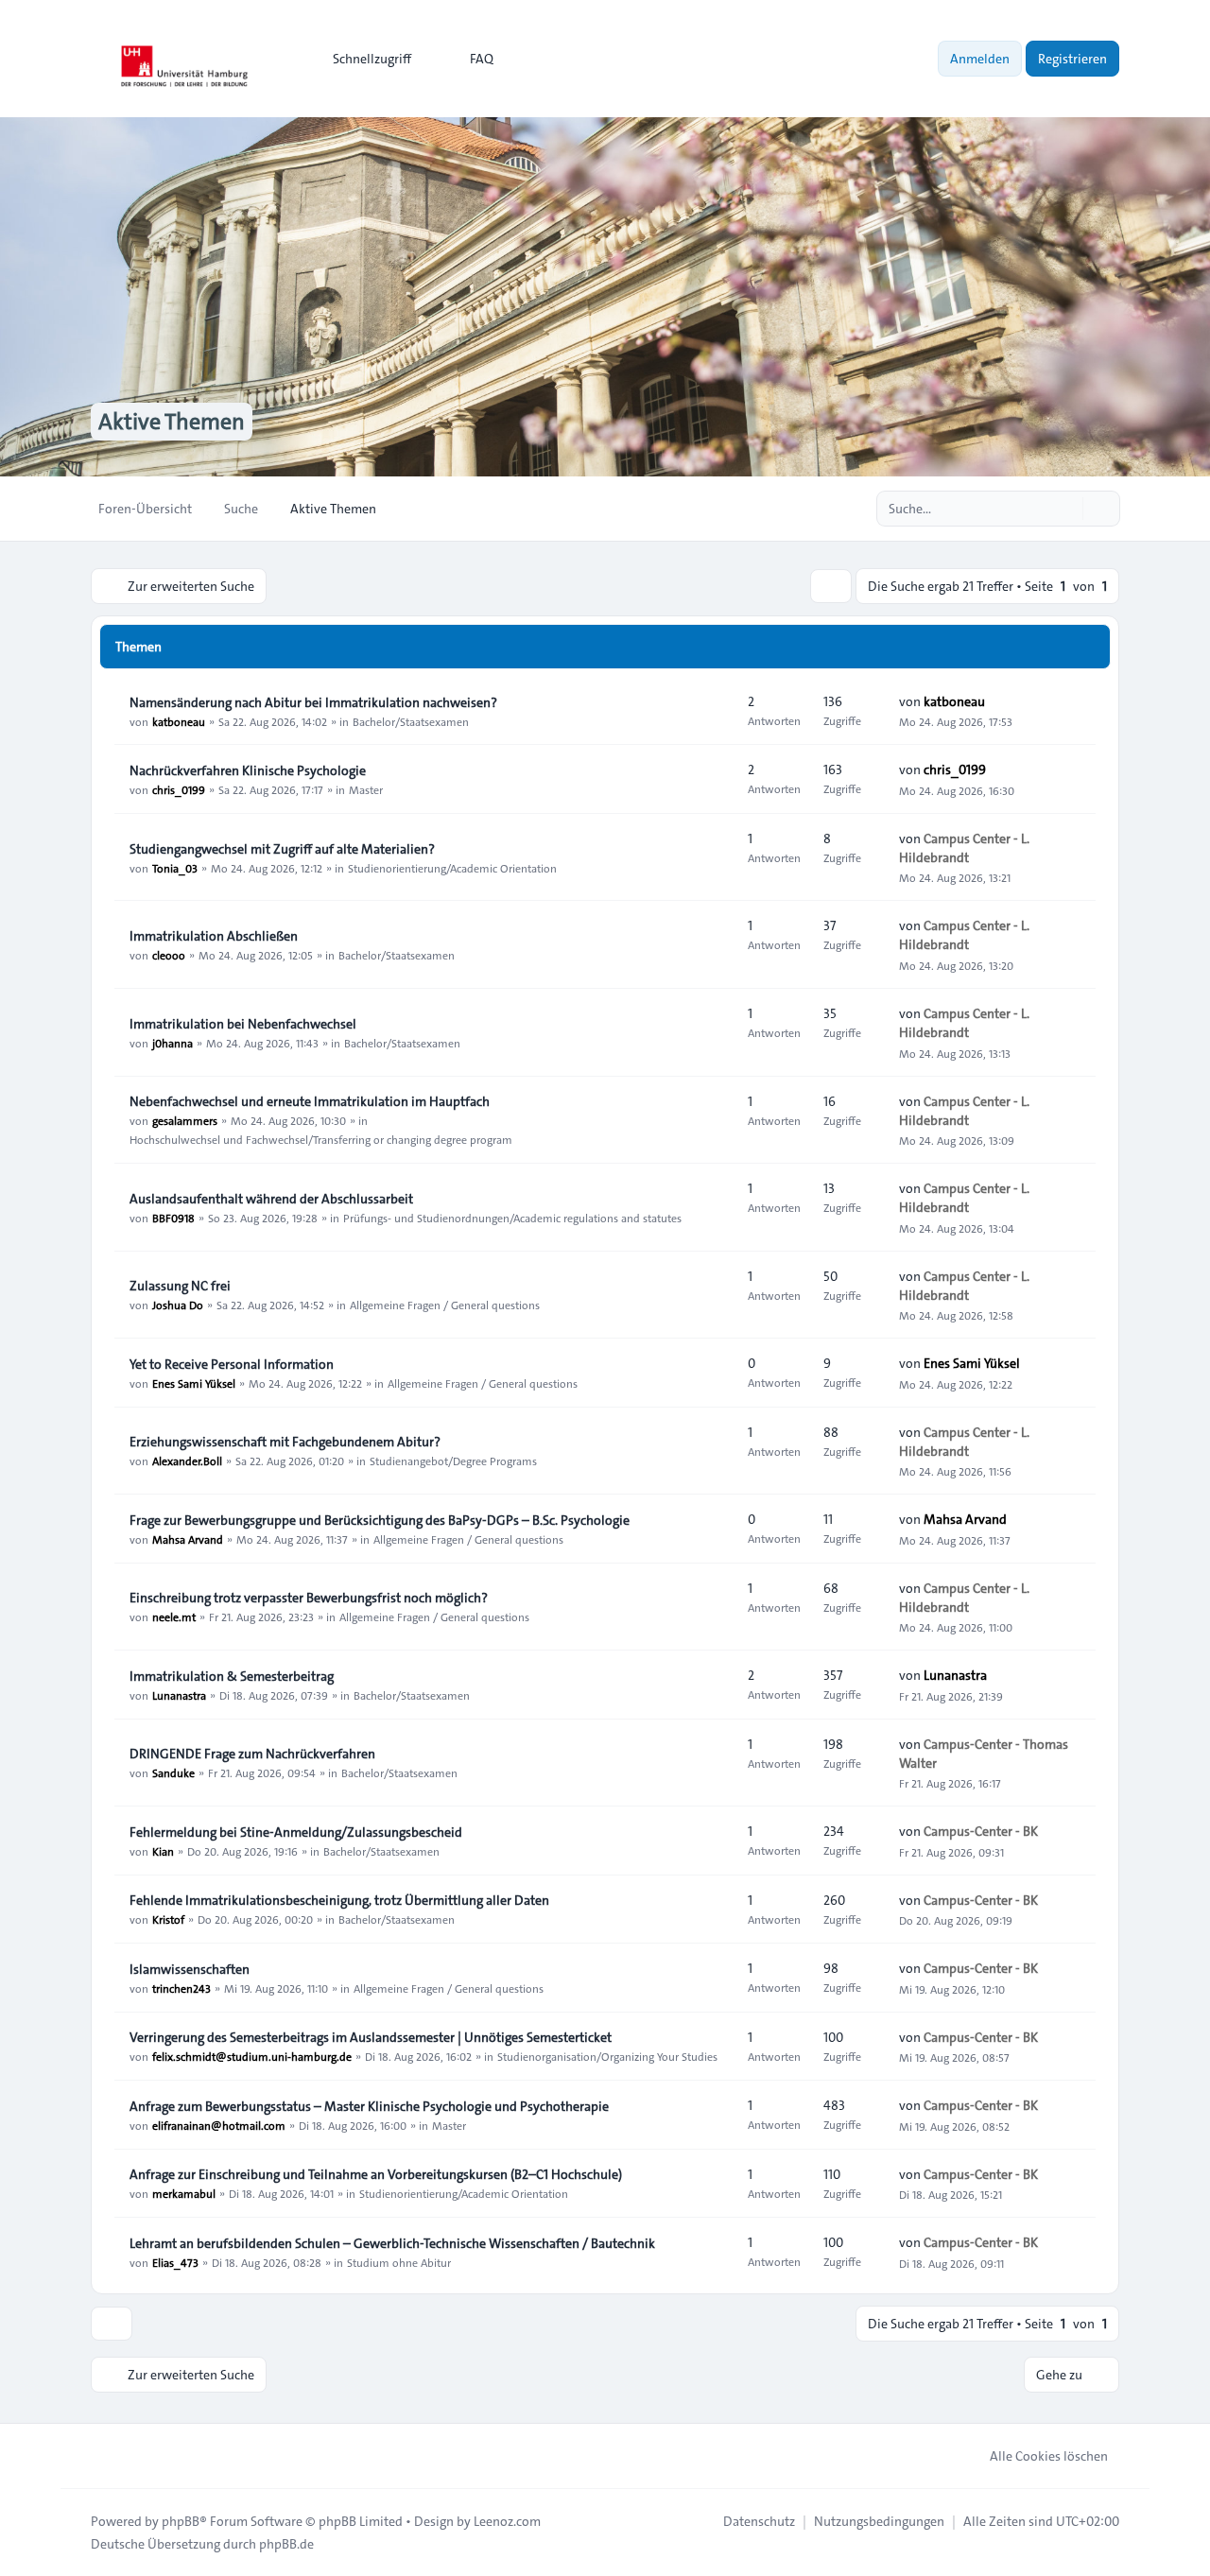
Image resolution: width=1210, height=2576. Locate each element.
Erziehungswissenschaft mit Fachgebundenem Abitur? (285, 1442)
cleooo (169, 955)
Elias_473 (175, 2262)
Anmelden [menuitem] (980, 59)
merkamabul (184, 2193)
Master (366, 789)
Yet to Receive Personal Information (232, 1364)
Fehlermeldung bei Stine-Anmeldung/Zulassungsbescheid (296, 1832)
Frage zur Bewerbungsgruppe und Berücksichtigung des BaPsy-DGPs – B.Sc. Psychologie (380, 1520)
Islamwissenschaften (190, 1969)
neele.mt (174, 1616)
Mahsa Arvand (188, 1539)
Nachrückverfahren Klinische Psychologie (248, 770)
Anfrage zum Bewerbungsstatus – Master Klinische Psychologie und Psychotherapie (369, 2106)
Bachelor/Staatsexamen (411, 721)
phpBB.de (286, 2544)
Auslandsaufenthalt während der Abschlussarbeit (271, 1199)
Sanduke (173, 1772)
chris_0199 (179, 789)
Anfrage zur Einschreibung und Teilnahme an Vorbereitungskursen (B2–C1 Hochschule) (376, 2174)
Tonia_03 (175, 868)
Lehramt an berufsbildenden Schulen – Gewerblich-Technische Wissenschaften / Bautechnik (392, 2243)
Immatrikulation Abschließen (214, 936)
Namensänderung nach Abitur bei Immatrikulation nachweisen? (313, 702)
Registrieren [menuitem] (1072, 59)
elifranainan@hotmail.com (219, 2125)
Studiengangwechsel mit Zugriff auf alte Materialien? (282, 849)
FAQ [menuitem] (482, 59)
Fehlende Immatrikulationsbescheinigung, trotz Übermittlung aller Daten (339, 1900)
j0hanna (173, 1043)
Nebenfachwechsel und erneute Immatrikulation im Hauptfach (310, 1101)
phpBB (181, 2521)
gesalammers (185, 1120)
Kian (163, 1851)
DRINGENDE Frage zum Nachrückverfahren (252, 1754)
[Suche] (1066, 509)
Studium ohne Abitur (399, 2262)
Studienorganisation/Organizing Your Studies (607, 2056)
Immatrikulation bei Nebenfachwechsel (243, 1024)
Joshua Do (178, 1305)
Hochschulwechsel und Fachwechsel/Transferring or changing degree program (321, 1139)
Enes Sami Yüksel (194, 1383)
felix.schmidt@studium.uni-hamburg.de (252, 2056)
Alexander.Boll (187, 1461)
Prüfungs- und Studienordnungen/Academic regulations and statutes (512, 1218)
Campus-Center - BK (981, 1831)
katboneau (179, 721)
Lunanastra (179, 1695)
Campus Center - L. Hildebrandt (964, 848)
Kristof (168, 1919)
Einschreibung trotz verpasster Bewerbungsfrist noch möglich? (309, 1598)
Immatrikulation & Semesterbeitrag (232, 1676)
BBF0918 (173, 1218)
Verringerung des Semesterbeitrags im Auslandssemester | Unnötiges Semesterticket (371, 2037)
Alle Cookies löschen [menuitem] (1049, 2456)
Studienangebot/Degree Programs (453, 1461)
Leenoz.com (507, 2521)
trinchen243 (181, 1988)
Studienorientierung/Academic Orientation (452, 868)
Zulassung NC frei (180, 1286)
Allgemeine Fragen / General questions (445, 1305)
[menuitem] (363, 59)
